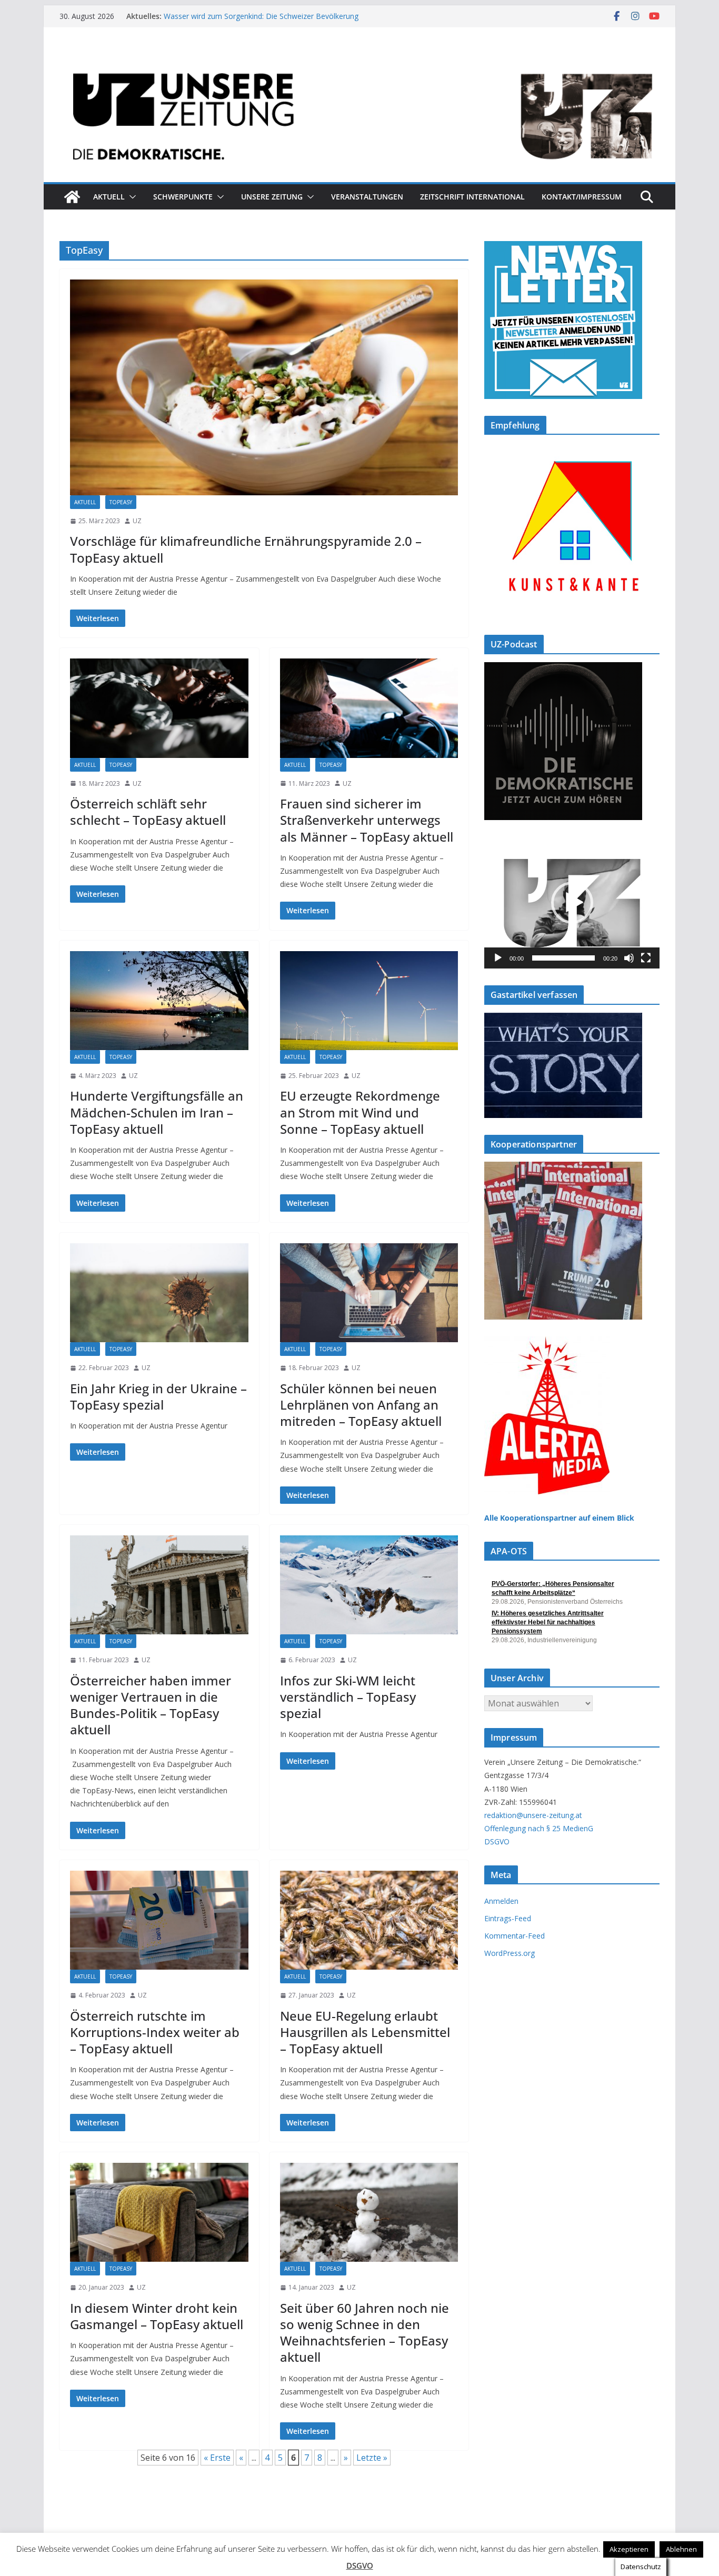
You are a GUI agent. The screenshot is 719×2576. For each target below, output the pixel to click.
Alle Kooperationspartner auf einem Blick (559, 1518)
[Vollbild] (646, 958)
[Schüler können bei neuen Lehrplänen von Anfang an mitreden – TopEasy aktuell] (369, 1293)
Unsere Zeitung (272, 197)
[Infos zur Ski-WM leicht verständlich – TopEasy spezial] (369, 1585)
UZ (137, 521)
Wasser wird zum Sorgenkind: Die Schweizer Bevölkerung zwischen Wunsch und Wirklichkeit (261, 21)
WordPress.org (510, 1953)
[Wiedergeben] (498, 958)
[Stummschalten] (629, 958)
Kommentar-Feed (515, 1936)
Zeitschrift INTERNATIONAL (472, 197)
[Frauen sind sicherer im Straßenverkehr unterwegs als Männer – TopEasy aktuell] (369, 708)
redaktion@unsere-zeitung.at (533, 1815)
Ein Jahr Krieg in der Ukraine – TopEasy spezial (158, 1396)
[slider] (563, 958)
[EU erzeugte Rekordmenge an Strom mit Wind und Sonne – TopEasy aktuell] (369, 1001)
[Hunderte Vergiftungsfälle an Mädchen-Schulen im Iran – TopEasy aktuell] (159, 1001)
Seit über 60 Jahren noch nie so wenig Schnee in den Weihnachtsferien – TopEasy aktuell (365, 2333)
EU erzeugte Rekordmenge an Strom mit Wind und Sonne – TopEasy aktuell (360, 1112)
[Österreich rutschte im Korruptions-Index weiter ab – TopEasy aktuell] (159, 1920)
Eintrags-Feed (508, 1918)
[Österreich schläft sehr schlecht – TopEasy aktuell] (159, 708)
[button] (131, 197)
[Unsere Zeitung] (359, 59)
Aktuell (109, 197)
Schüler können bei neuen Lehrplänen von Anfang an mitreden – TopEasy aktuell (361, 1405)
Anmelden (501, 1901)
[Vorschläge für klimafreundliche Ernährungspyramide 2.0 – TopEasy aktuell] (264, 387)
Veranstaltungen (367, 197)
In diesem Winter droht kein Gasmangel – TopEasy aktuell (157, 2316)
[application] (572, 903)
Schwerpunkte (183, 197)
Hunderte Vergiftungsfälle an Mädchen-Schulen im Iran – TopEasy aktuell (157, 1112)
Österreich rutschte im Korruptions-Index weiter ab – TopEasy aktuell (155, 2032)
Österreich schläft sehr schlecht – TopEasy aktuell (148, 812)
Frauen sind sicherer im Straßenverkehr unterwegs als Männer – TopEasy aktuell (367, 820)
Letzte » (372, 2458)
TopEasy (121, 502)
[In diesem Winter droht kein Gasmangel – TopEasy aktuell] (159, 2212)
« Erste (217, 2458)
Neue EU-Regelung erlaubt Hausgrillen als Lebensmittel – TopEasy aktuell (365, 2032)
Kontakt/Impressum (582, 197)
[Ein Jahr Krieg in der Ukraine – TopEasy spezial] (159, 1293)
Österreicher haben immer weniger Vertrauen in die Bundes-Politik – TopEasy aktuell (151, 1705)
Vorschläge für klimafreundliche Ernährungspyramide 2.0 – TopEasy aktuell (246, 549)
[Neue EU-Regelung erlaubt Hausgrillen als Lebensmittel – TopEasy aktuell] (369, 1920)
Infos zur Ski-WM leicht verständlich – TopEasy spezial (348, 1697)
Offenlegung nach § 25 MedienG (539, 1828)
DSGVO (497, 1841)
